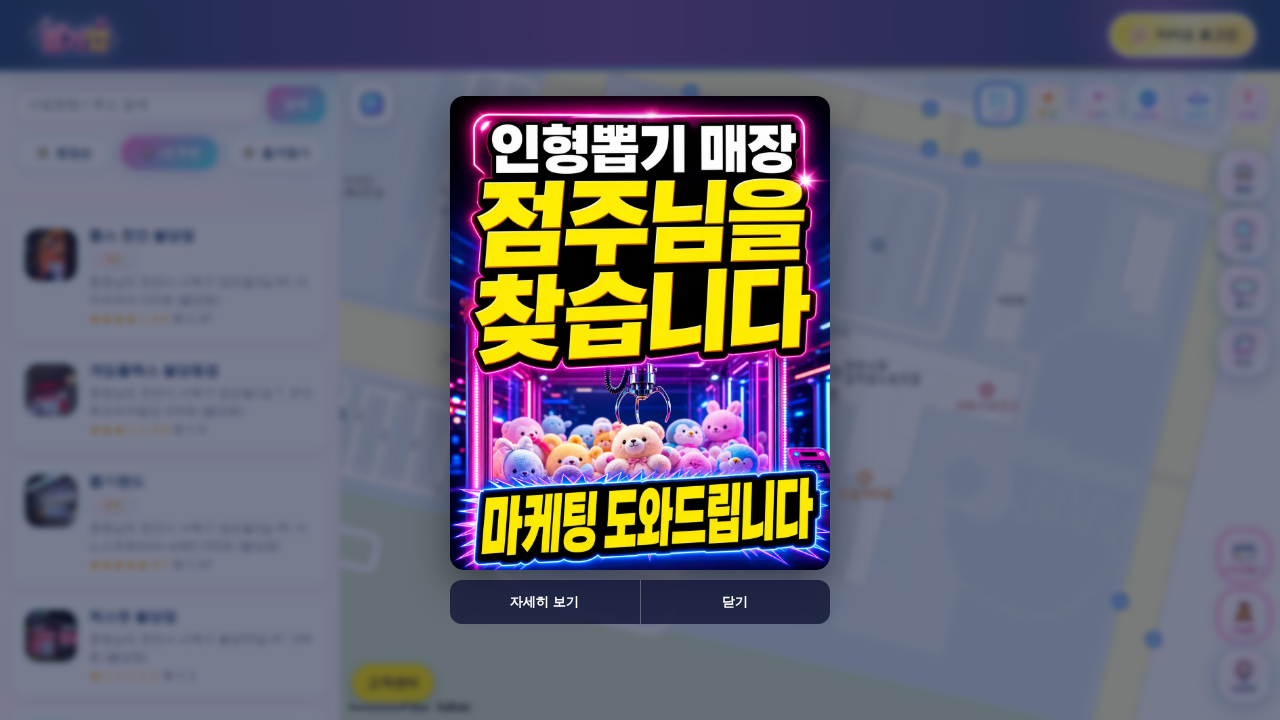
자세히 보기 (544, 601)
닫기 (735, 601)
